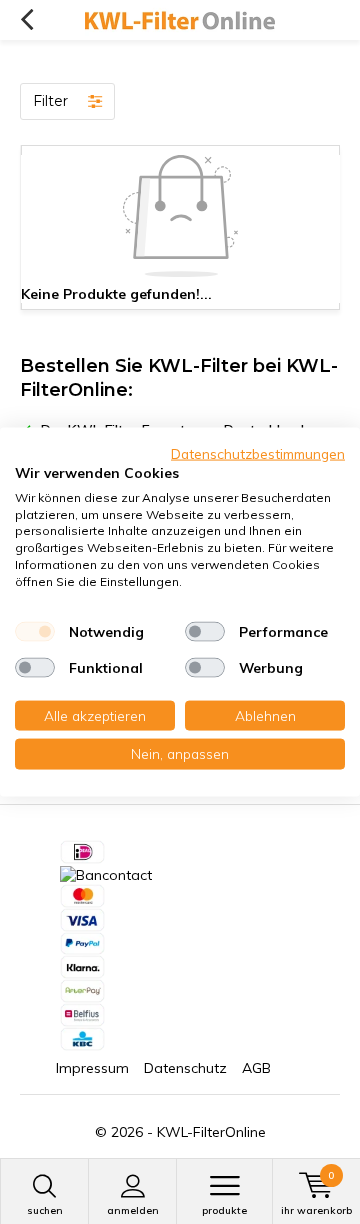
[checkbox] (35, 631)
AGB (256, 1068)
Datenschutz (185, 1068)
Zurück (26, 20)
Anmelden (133, 1210)
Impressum (92, 1068)
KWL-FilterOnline (211, 1132)
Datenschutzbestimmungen (258, 453)
